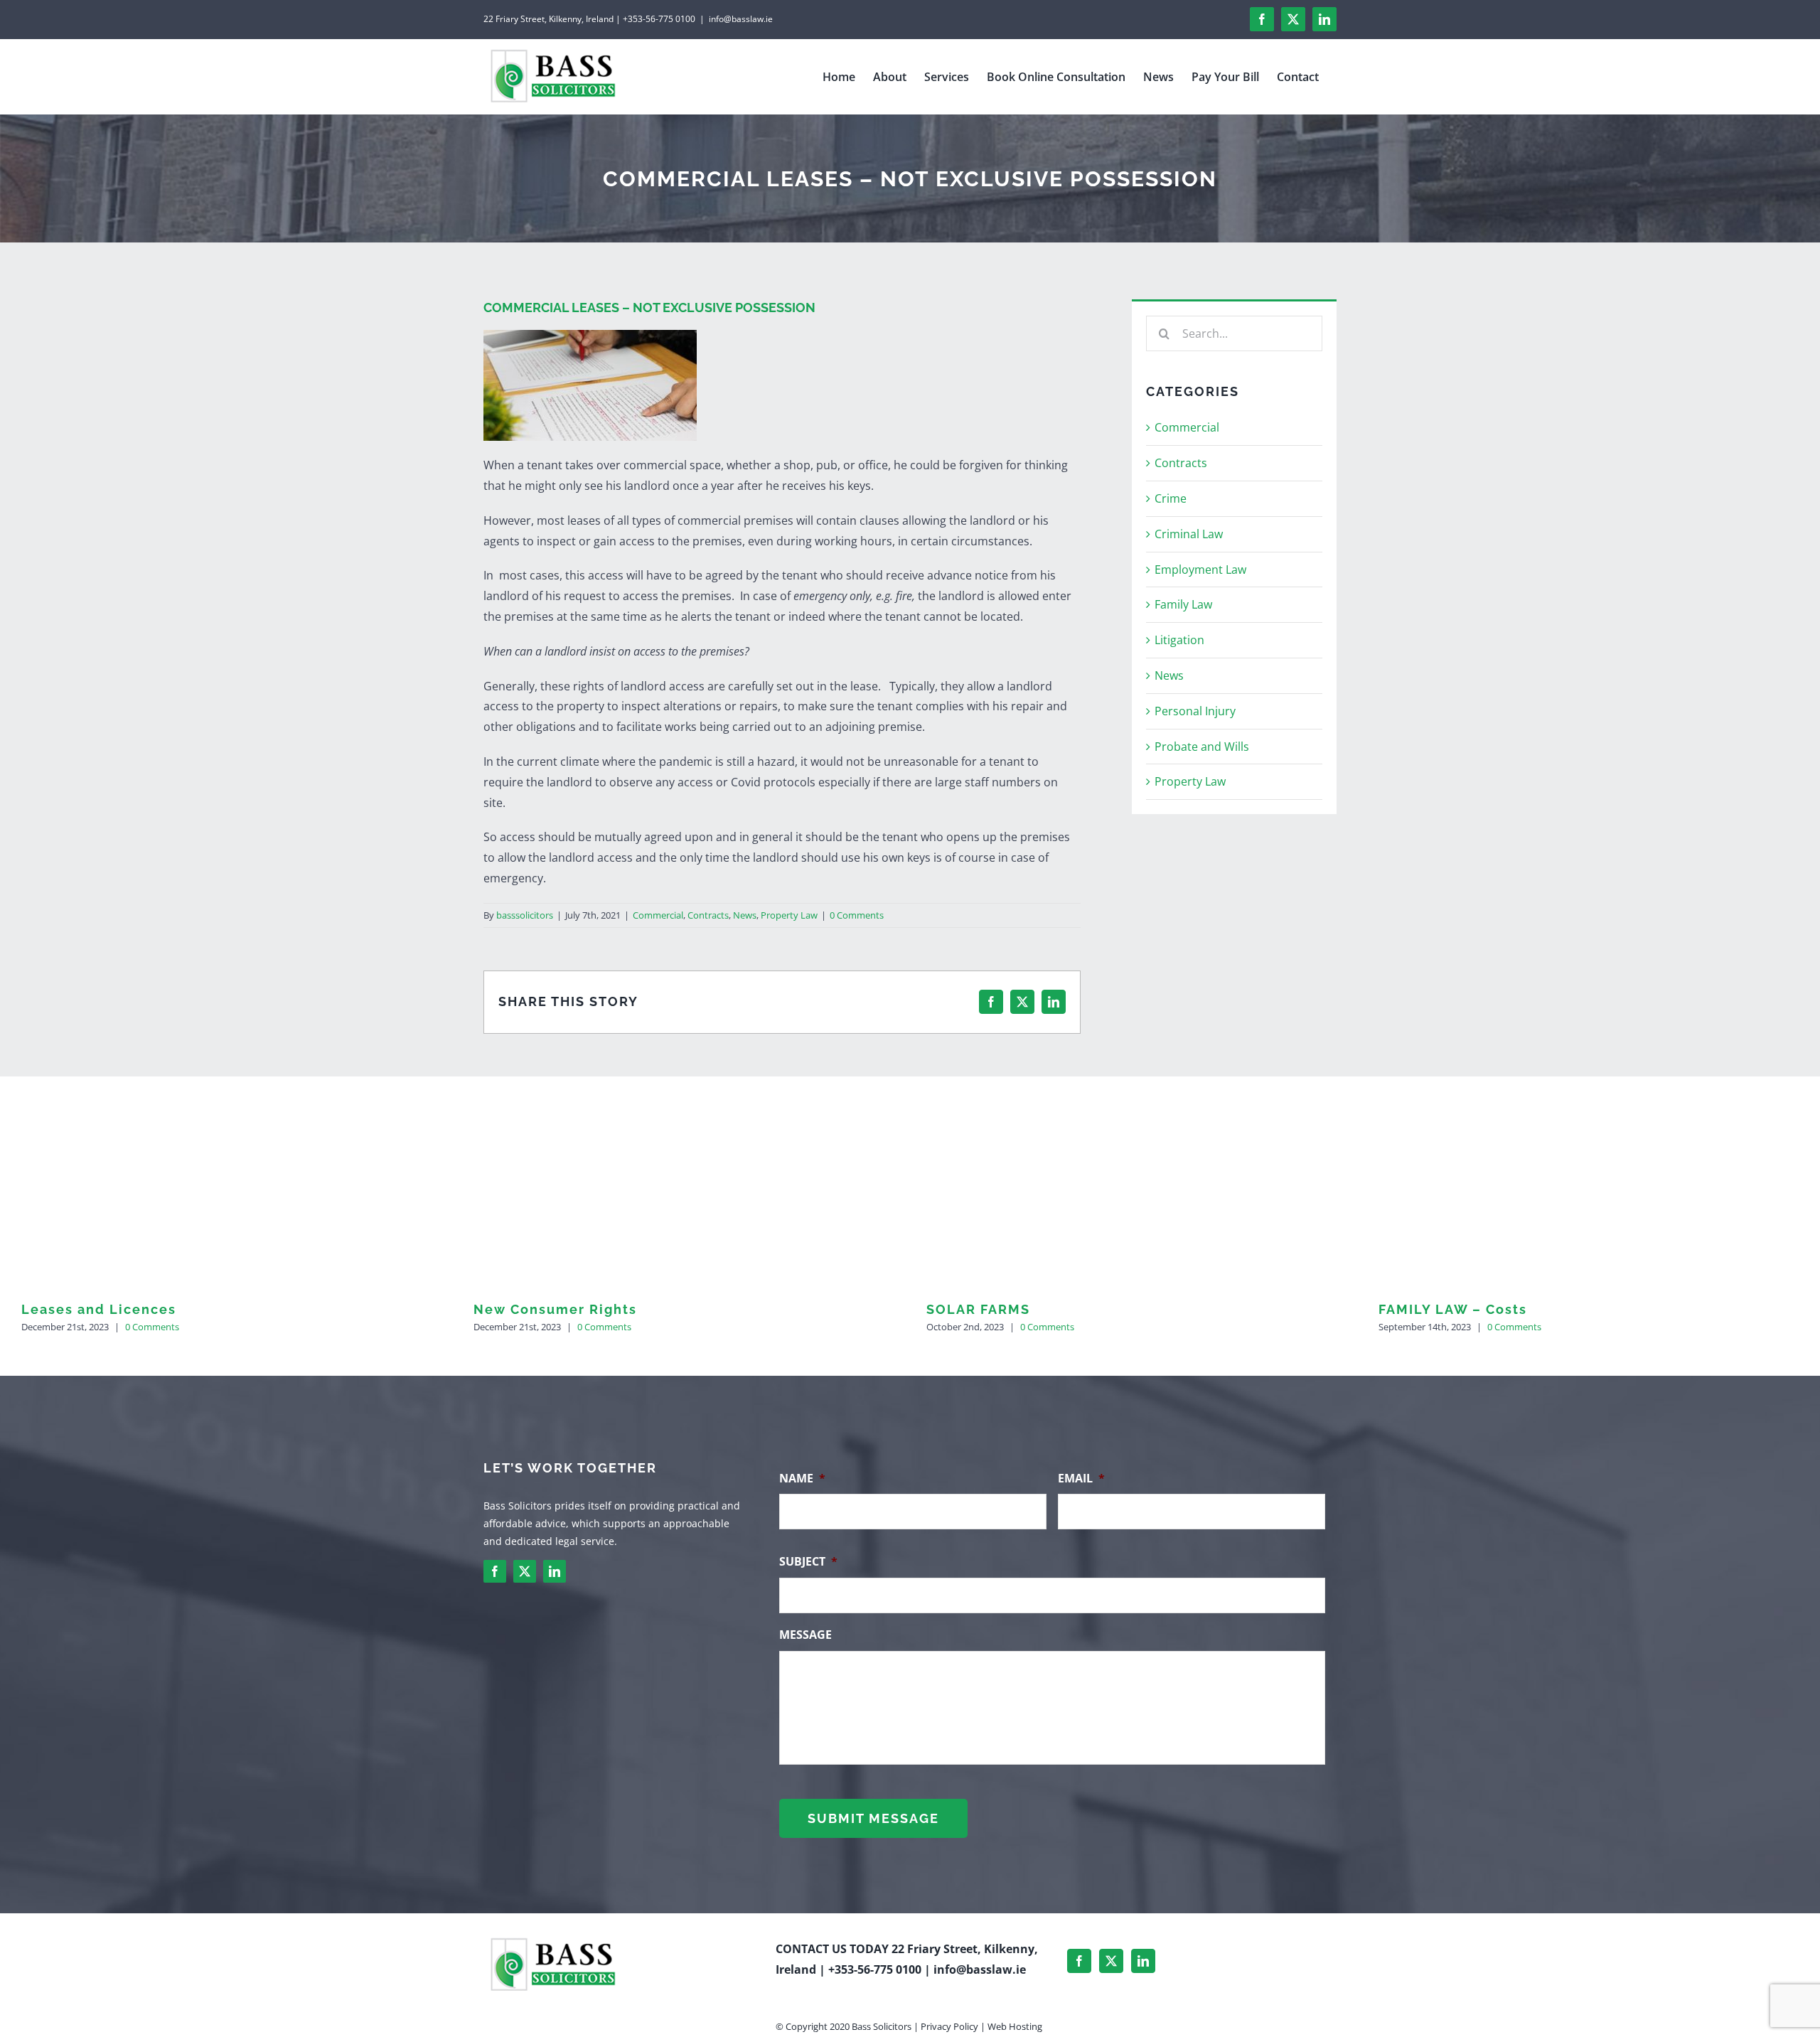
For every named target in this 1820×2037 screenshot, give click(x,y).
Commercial (658, 915)
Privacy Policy (949, 2026)
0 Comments (857, 915)
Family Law (1183, 604)
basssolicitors (525, 915)
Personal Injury (1195, 711)
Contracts (708, 915)
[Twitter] (1111, 1961)
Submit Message (873, 1818)
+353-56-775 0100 (875, 1969)
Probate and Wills (1202, 747)
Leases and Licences (99, 1309)
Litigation (1179, 640)
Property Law (789, 915)
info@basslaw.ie (741, 19)
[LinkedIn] (1143, 1961)
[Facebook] (1079, 1961)
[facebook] (495, 1571)
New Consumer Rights (555, 1309)
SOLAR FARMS (978, 1309)
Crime (1171, 498)
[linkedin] (555, 1571)
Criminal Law (1189, 534)
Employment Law (1200, 570)
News (745, 915)
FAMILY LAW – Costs (1453, 1309)
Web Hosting (1015, 2026)
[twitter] (525, 1571)
